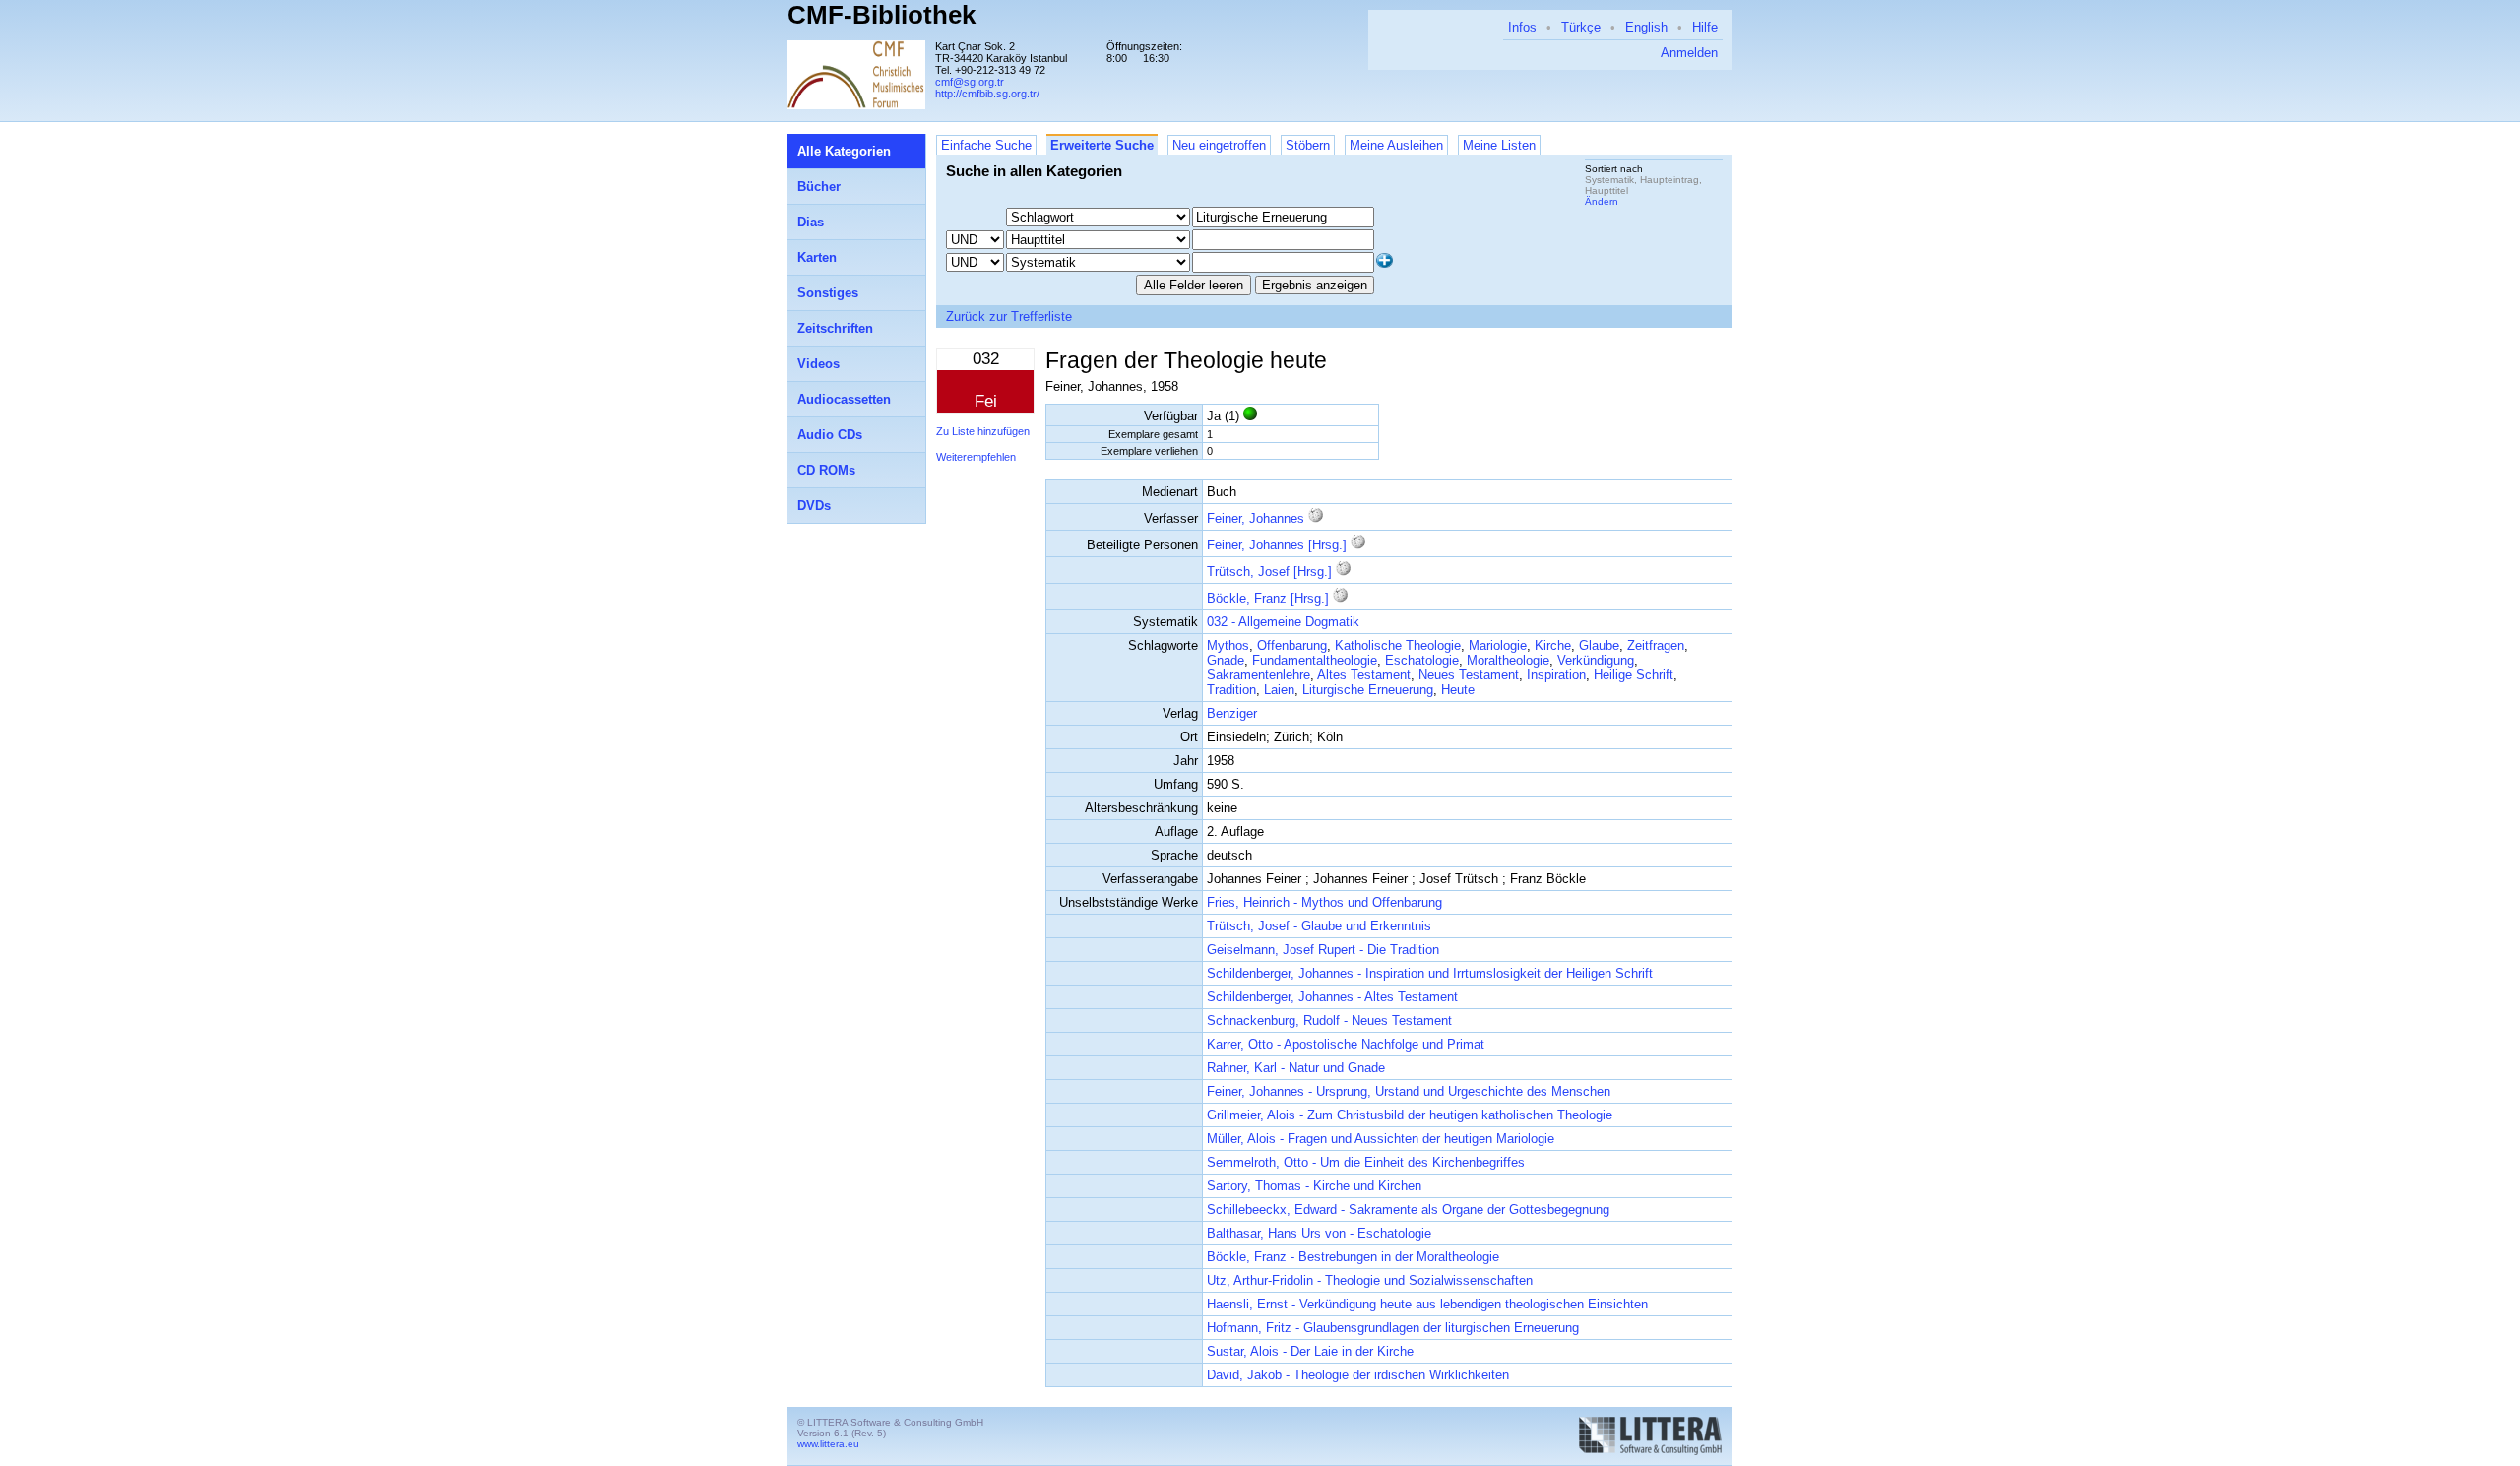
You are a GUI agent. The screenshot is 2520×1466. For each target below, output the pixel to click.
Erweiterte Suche (1102, 145)
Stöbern (1308, 145)
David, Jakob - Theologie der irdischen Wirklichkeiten (1358, 1375)
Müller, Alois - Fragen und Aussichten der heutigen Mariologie (1381, 1139)
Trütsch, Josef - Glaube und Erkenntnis (1319, 926)
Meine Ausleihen (1396, 145)
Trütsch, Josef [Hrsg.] (1269, 572)
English (1646, 27)
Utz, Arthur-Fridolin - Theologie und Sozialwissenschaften (1370, 1280)
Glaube (1599, 645)
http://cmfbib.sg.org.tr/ (987, 94)
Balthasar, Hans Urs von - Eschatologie (1319, 1233)
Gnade (1226, 660)
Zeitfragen (1656, 645)
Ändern (1602, 201)
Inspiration (1556, 675)
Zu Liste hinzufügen (983, 431)
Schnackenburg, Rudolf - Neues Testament (1329, 1020)
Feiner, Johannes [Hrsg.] (1277, 545)
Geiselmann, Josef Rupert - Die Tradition (1323, 950)
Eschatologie (1422, 660)
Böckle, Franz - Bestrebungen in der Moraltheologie (1353, 1257)
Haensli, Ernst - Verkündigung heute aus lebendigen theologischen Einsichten (1427, 1304)
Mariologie (1498, 645)
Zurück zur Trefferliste (1009, 317)
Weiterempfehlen (976, 457)
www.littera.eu (828, 1444)
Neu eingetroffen (1219, 145)
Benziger (1232, 713)
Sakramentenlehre (1259, 675)
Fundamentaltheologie (1315, 660)
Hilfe (1705, 27)
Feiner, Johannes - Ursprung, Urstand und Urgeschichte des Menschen (1409, 1091)
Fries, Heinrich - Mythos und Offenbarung (1324, 902)
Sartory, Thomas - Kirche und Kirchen (1314, 1186)
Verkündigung (1596, 660)
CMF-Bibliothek (882, 15)
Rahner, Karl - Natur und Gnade (1296, 1068)
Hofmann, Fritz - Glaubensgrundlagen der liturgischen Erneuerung (1393, 1328)
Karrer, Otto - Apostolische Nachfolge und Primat (1346, 1044)
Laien (1279, 690)
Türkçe (1581, 27)
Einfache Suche (986, 145)
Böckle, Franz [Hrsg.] (1268, 598)
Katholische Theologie (1398, 645)
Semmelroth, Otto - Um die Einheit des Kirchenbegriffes (1366, 1162)
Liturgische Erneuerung (1368, 690)
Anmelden (1689, 53)
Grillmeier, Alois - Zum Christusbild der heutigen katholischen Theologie (1410, 1115)
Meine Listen (1499, 145)
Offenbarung (1292, 645)
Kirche (1553, 645)
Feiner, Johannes (1256, 518)
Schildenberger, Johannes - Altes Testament (1332, 997)
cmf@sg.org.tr (970, 82)
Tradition (1231, 690)
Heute (1458, 690)
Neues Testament (1469, 675)
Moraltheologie (1508, 660)
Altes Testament (1364, 675)
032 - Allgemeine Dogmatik (1283, 622)
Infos (1522, 27)
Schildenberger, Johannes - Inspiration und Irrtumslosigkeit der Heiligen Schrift (1430, 973)
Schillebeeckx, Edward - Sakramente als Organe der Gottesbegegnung (1408, 1210)
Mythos (1228, 645)
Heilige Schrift (1634, 675)
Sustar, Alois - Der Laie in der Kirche (1310, 1351)
